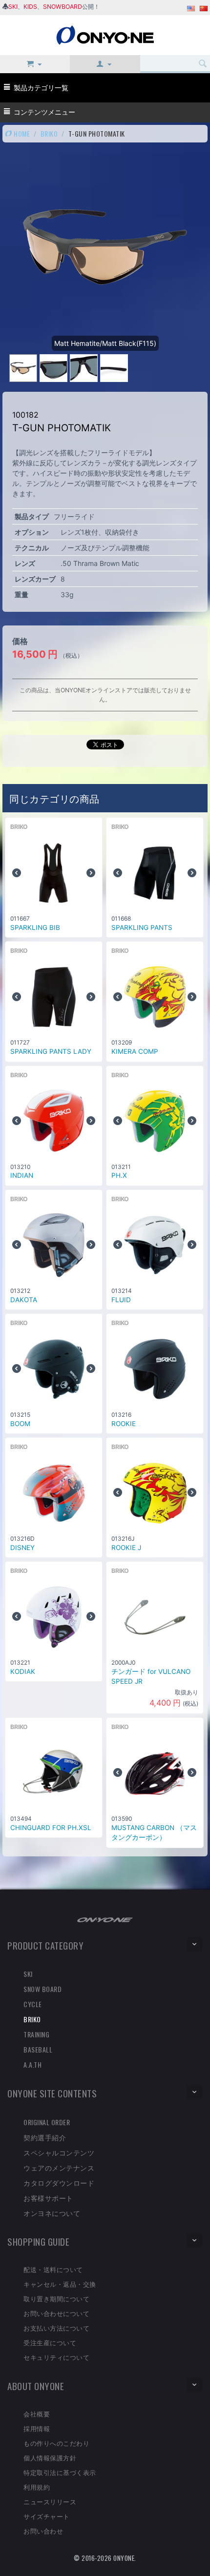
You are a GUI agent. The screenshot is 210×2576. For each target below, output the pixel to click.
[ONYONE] (105, 34)
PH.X (119, 1175)
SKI (13, 7)
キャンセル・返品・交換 (60, 2284)
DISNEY (22, 1548)
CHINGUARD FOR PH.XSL (51, 1828)
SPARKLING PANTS (142, 927)
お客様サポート (48, 2198)
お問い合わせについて (56, 2313)
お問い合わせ (43, 2531)
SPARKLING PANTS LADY (51, 1051)
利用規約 (37, 2487)
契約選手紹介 (45, 2137)
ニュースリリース (50, 2501)
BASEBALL (38, 2049)
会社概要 (37, 2414)
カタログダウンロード (59, 2183)
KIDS (30, 7)
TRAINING (36, 2034)
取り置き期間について (56, 2298)
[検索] (203, 64)
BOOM (20, 1424)
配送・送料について (53, 2269)
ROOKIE (124, 1424)
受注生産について (50, 2342)
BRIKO (49, 133)
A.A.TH (32, 2064)
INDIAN (22, 1175)
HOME (21, 133)
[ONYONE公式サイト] (105, 1919)
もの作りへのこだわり (56, 2443)
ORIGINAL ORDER (47, 2122)
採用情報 (37, 2428)
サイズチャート (47, 2516)
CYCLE (33, 2004)
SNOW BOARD (42, 1989)
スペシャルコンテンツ (59, 2152)
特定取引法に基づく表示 (60, 2472)
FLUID (121, 1300)
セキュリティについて (56, 2357)
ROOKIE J (126, 1548)
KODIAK (23, 1671)
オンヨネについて (52, 2213)
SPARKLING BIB (35, 927)
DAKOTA (24, 1300)
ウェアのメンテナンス (59, 2167)
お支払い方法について (56, 2328)
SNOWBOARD (63, 7)
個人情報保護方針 (50, 2457)
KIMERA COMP (135, 1051)
